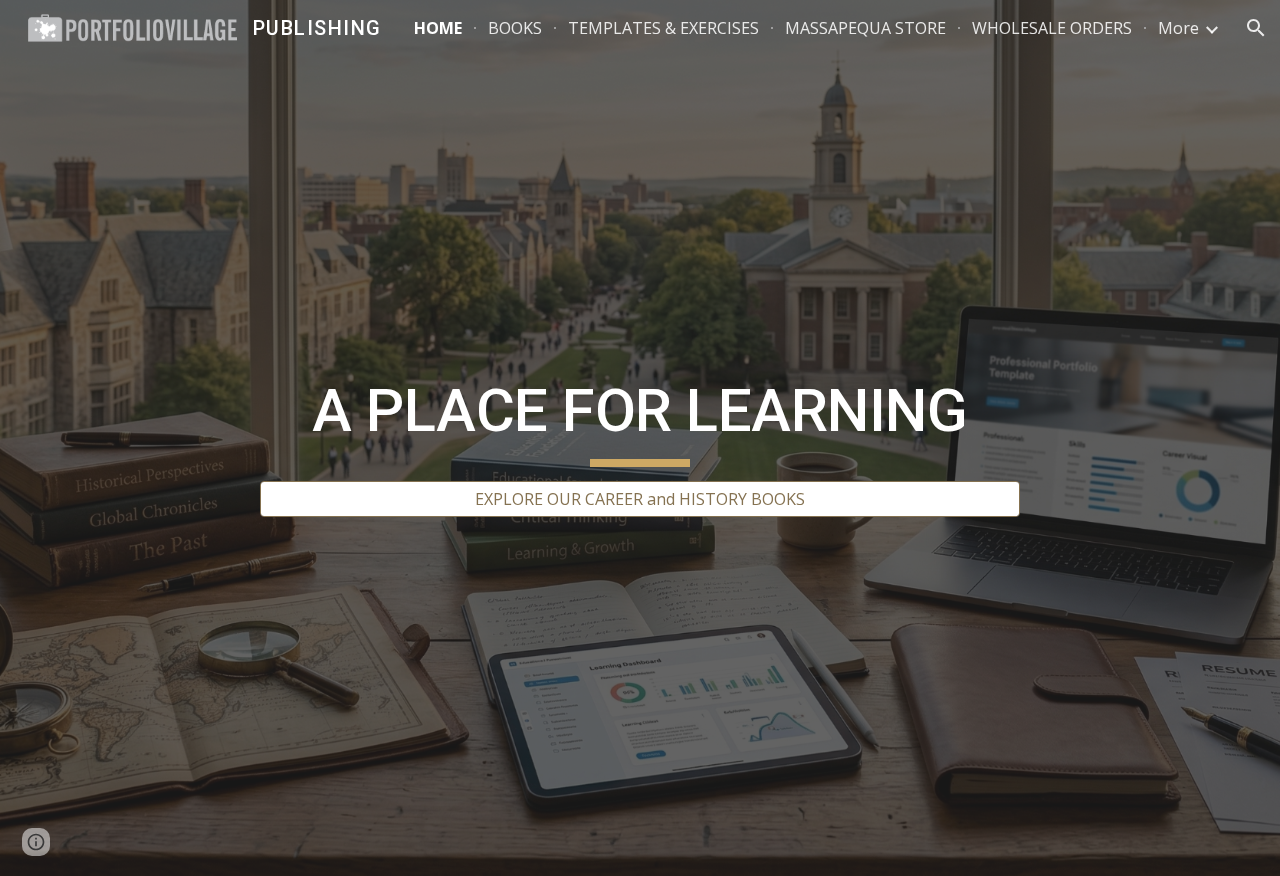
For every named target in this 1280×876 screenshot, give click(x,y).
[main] (640, 420)
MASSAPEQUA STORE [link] (865, 28)
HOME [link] (438, 28)
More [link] (1178, 28)
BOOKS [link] (515, 28)
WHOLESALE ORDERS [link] (1052, 28)
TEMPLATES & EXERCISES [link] (663, 28)
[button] (1256, 28)
